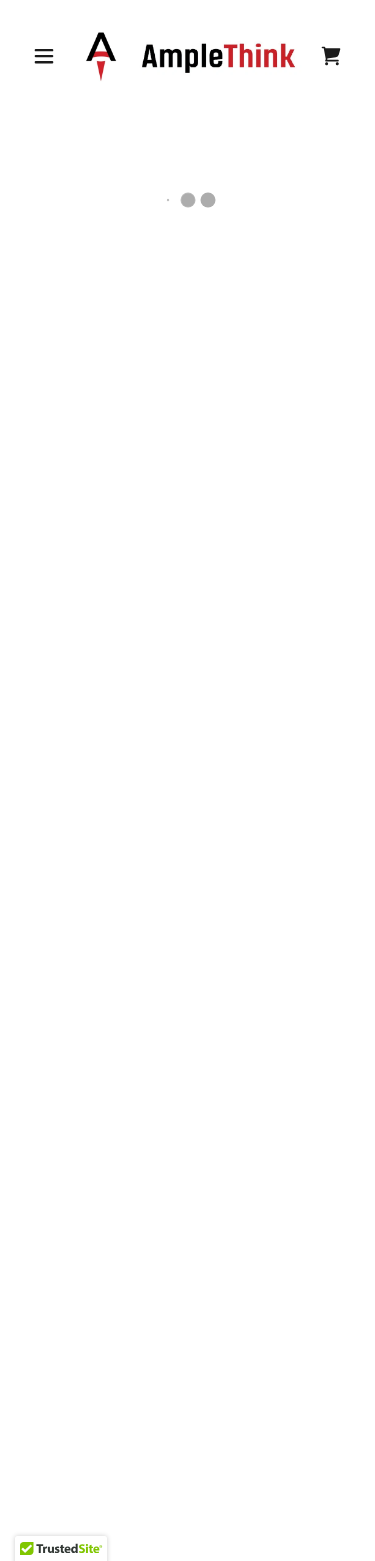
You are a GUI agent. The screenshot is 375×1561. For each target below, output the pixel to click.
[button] (44, 56)
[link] (191, 56)
